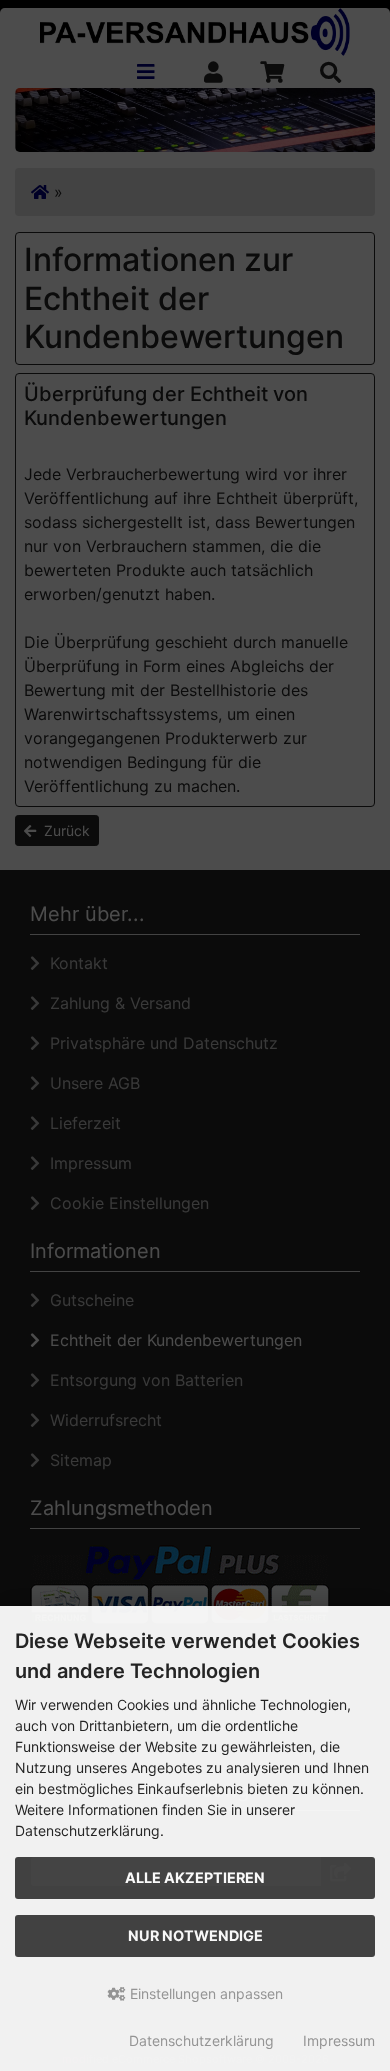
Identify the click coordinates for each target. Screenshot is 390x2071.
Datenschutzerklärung (201, 2040)
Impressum (339, 2040)
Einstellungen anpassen (204, 1993)
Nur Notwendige (195, 1935)
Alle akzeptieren (195, 1877)
